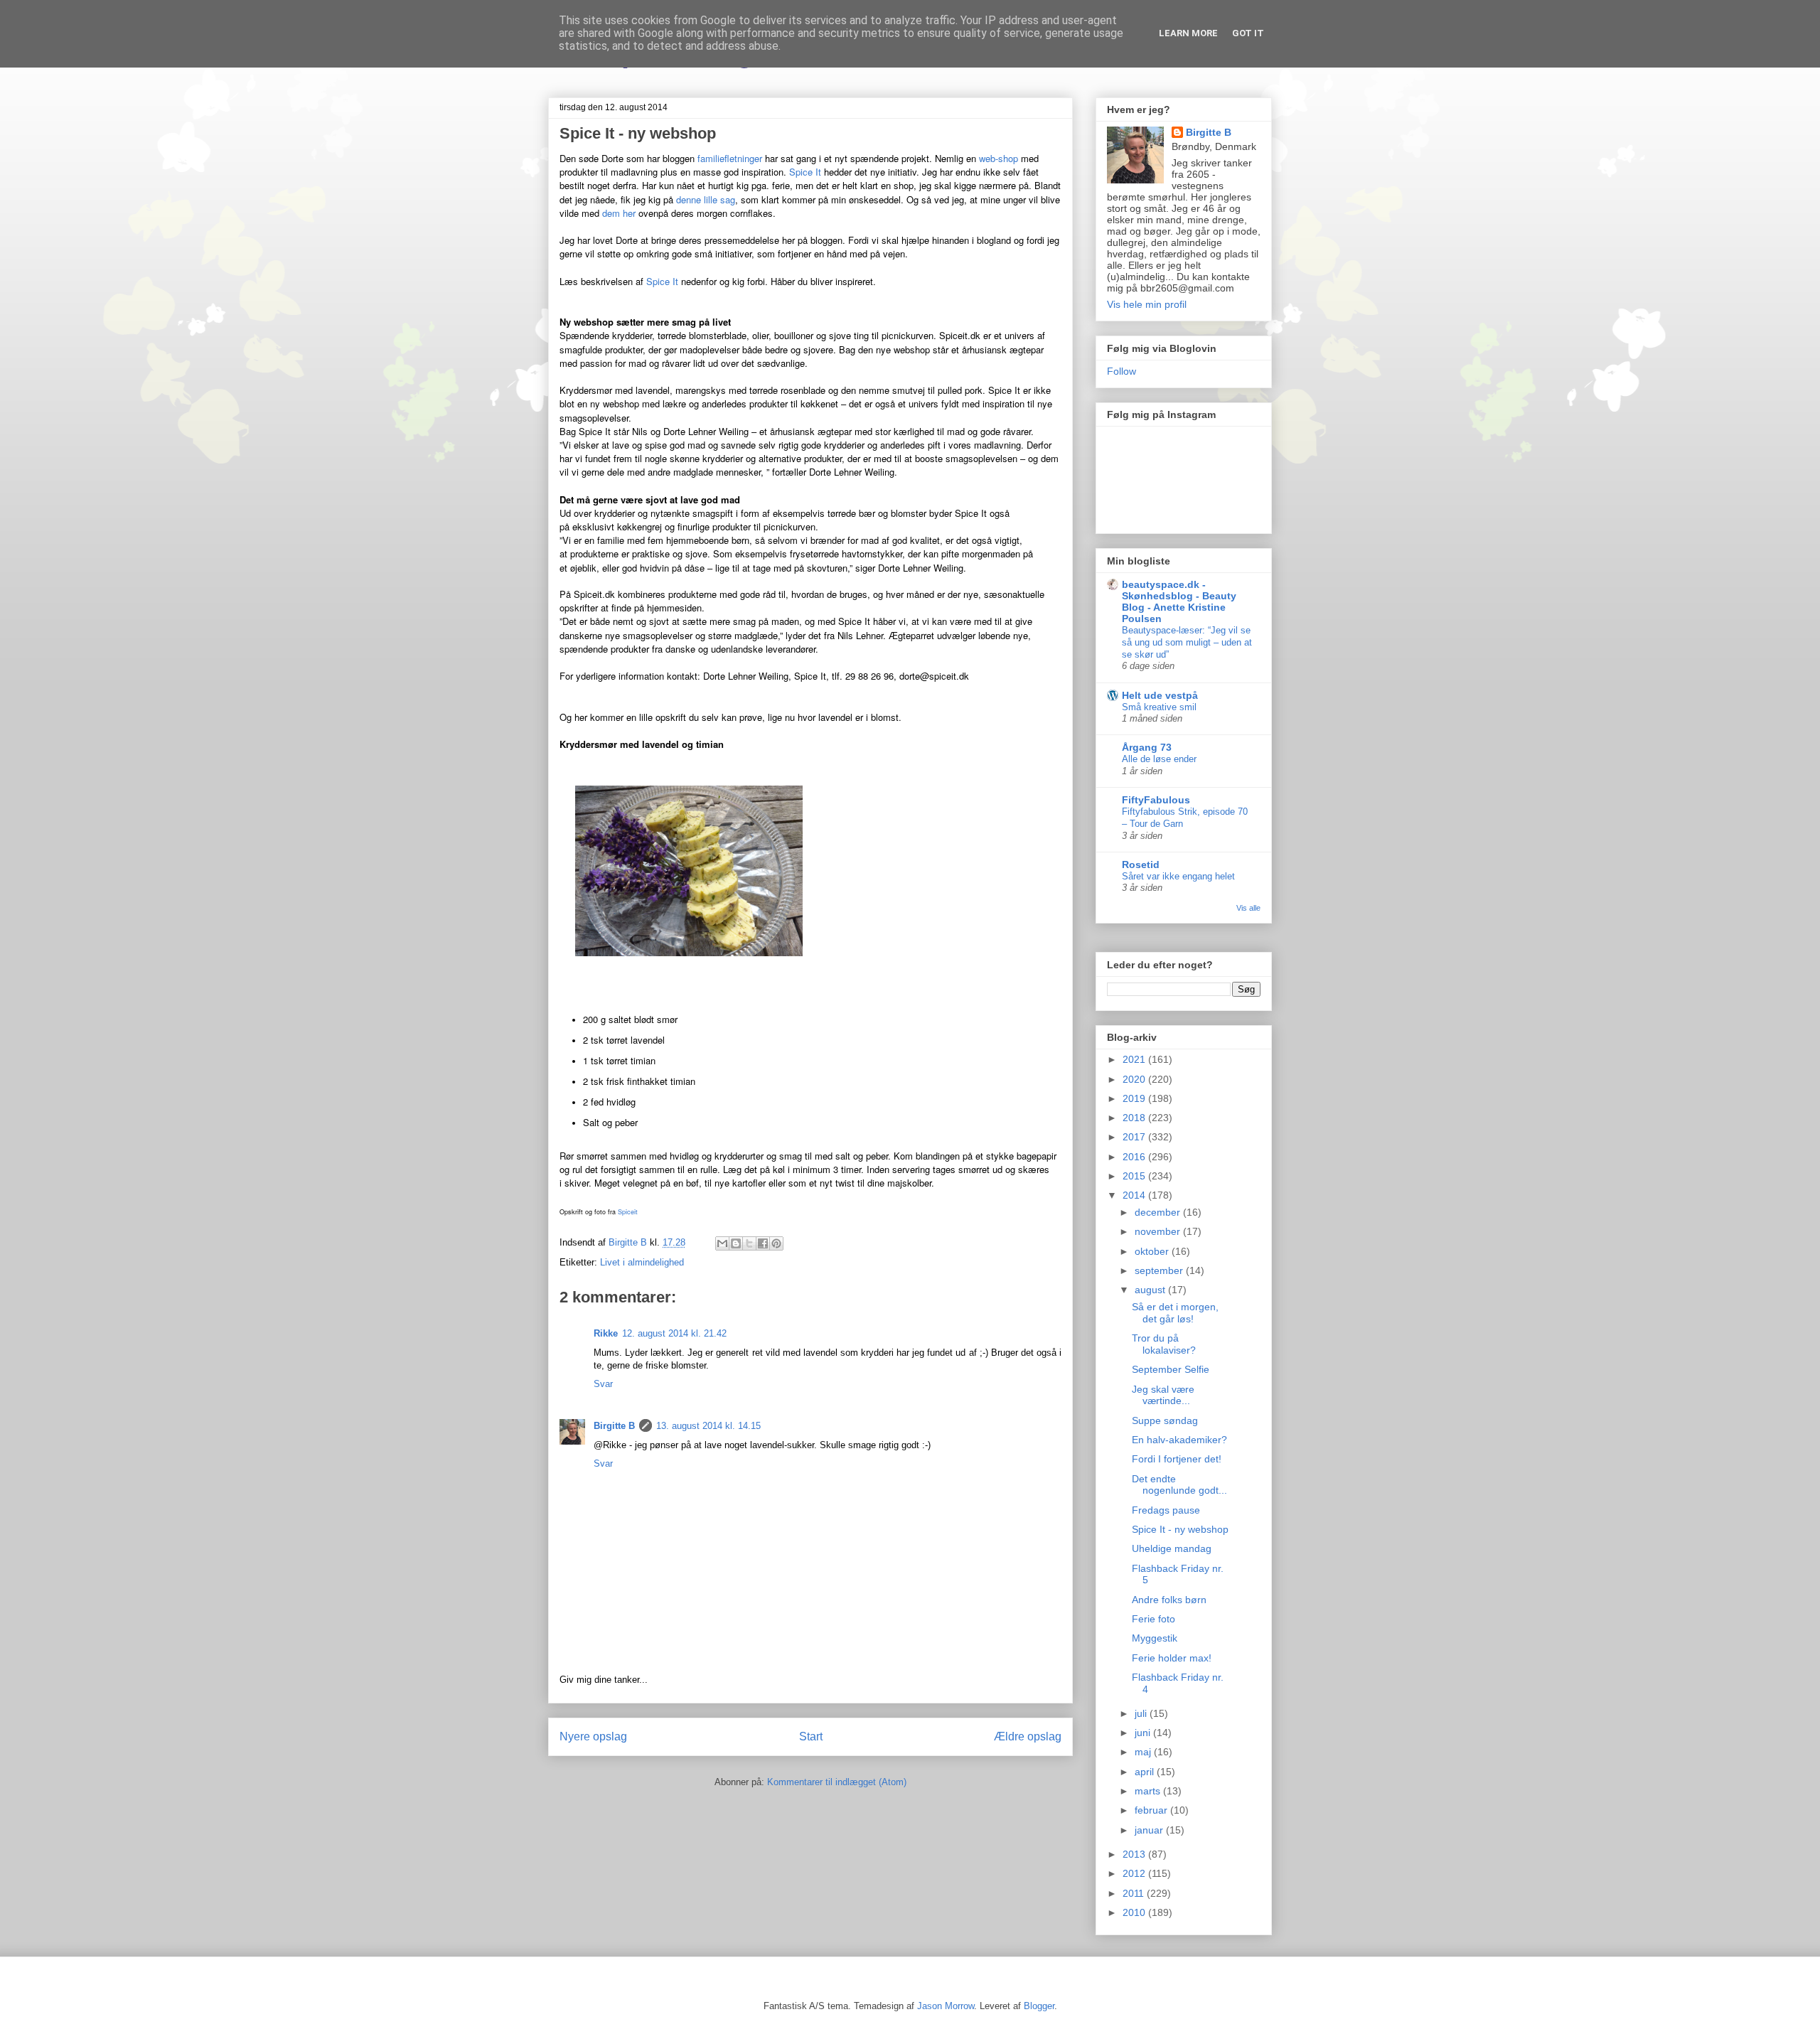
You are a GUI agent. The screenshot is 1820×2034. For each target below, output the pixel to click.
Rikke (606, 1333)
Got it (1248, 33)
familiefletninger (730, 158)
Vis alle (1248, 908)
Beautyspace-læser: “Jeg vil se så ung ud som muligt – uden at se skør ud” (1187, 643)
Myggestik (1155, 1638)
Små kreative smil (1159, 707)
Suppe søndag (1165, 1420)
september (1160, 1270)
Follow (1122, 371)
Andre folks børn (1169, 1600)
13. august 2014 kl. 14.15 (708, 1426)
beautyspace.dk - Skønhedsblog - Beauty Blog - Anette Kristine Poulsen (1179, 601)
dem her (619, 213)
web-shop (999, 158)
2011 (1135, 1893)
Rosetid (1141, 865)
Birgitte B (614, 1426)
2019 (1135, 1098)
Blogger (1039, 2006)
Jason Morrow (946, 2006)
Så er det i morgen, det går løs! (1175, 1313)
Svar (603, 1384)
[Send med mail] (722, 1243)
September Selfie (1171, 1369)
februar (1152, 1810)
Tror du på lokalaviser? (1164, 1344)
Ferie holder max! (1172, 1658)
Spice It (805, 172)
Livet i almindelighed (642, 1262)
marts (1149, 1791)
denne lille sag (706, 199)
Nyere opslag (593, 1736)
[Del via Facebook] (763, 1243)
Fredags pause (1166, 1510)
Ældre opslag (1028, 1736)
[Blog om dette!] (736, 1243)
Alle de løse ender (1159, 759)
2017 (1135, 1137)
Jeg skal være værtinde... (1163, 1395)
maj (1144, 1752)
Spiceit (628, 1212)
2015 (1135, 1176)
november (1159, 1231)
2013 (1135, 1854)
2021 (1135, 1059)
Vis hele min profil (1147, 304)
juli (1142, 1713)
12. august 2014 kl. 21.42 (674, 1333)
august (1151, 1290)
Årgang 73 (1147, 747)
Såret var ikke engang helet (1178, 876)
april (1146, 1772)
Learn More (1188, 33)
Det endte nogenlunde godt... (1179, 1485)
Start (811, 1736)
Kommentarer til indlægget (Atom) (837, 1782)
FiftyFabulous (1156, 800)
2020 (1135, 1079)
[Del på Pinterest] (776, 1243)
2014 (1135, 1195)
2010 (1135, 1912)
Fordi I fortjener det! (1177, 1459)
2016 (1135, 1157)
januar (1150, 1830)
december (1159, 1212)
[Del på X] (749, 1243)
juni (1144, 1733)
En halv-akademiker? (1179, 1440)
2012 (1135, 1873)
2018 (1135, 1118)
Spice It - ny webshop (1180, 1529)
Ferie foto (1153, 1619)
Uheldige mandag (1172, 1548)
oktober (1153, 1251)
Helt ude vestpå (1160, 695)
